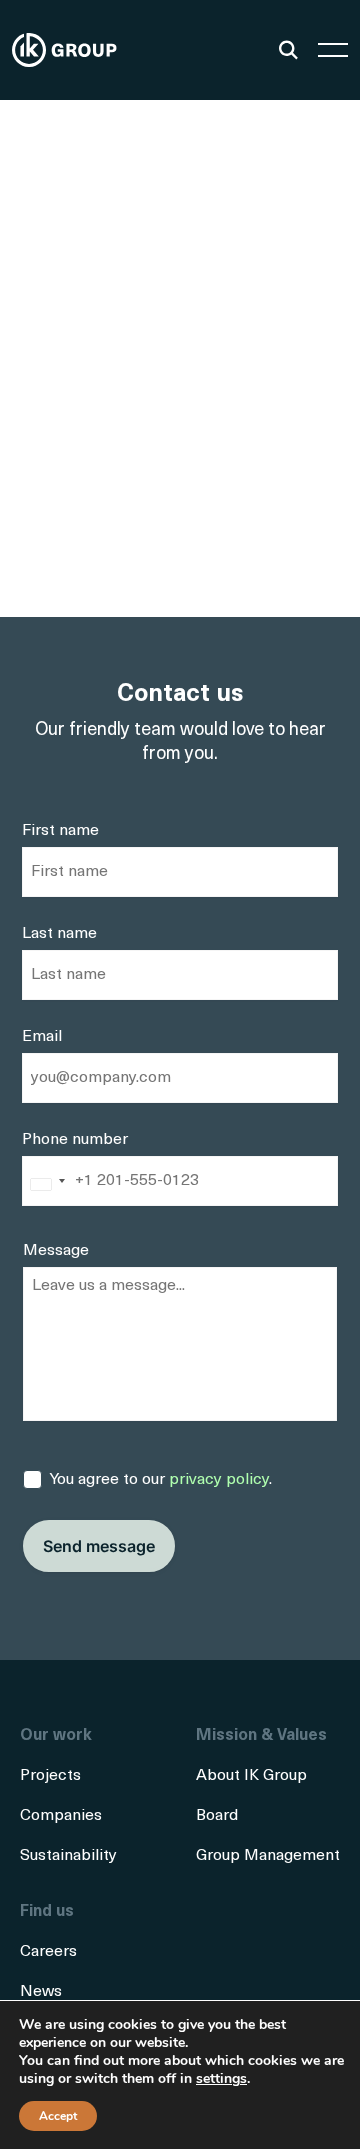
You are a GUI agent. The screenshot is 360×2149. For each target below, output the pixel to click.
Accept (58, 2116)
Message (56, 1251)
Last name (59, 934)
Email (42, 1037)
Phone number (75, 1140)
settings (221, 2079)
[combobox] (47, 1185)
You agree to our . (161, 1480)
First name (60, 831)
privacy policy (219, 1480)
